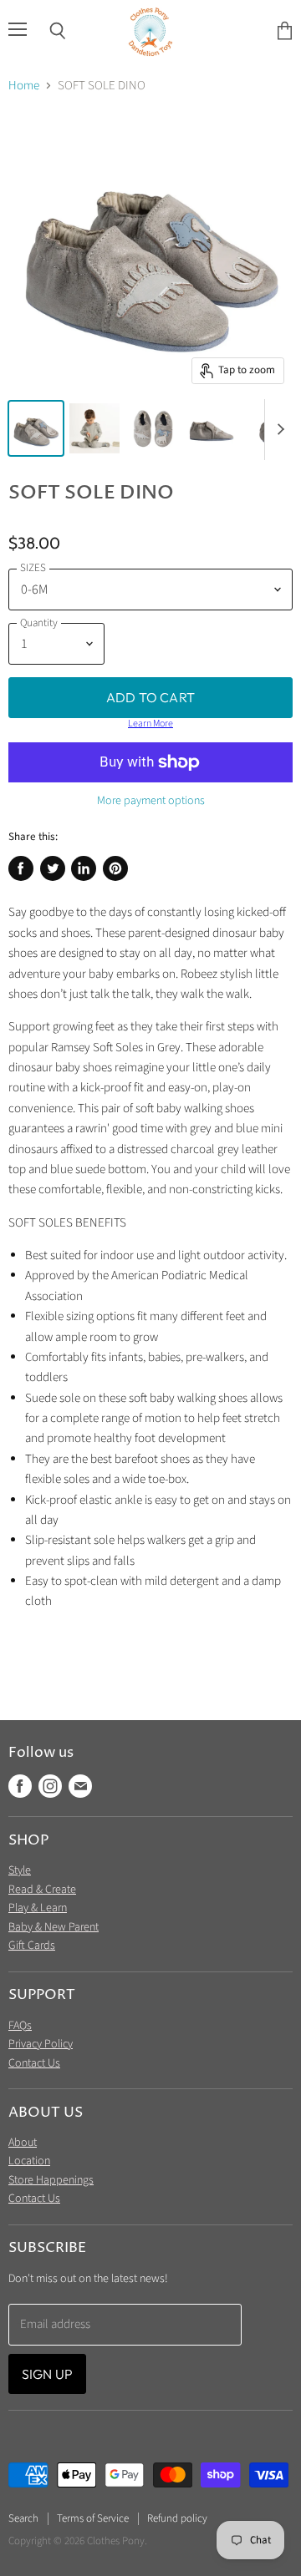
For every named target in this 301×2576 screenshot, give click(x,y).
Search (23, 2518)
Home (24, 86)
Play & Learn (38, 1908)
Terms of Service (93, 2518)
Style (20, 1870)
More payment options (151, 801)
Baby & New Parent (54, 1927)
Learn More (150, 724)
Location (29, 2161)
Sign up (47, 2374)
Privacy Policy (41, 2044)
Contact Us (34, 2063)
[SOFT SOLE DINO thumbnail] (36, 428)
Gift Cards (32, 1946)
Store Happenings (51, 2180)
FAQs (20, 2026)
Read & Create (42, 1890)
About (23, 2143)
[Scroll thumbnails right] (278, 430)
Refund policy (177, 2518)
